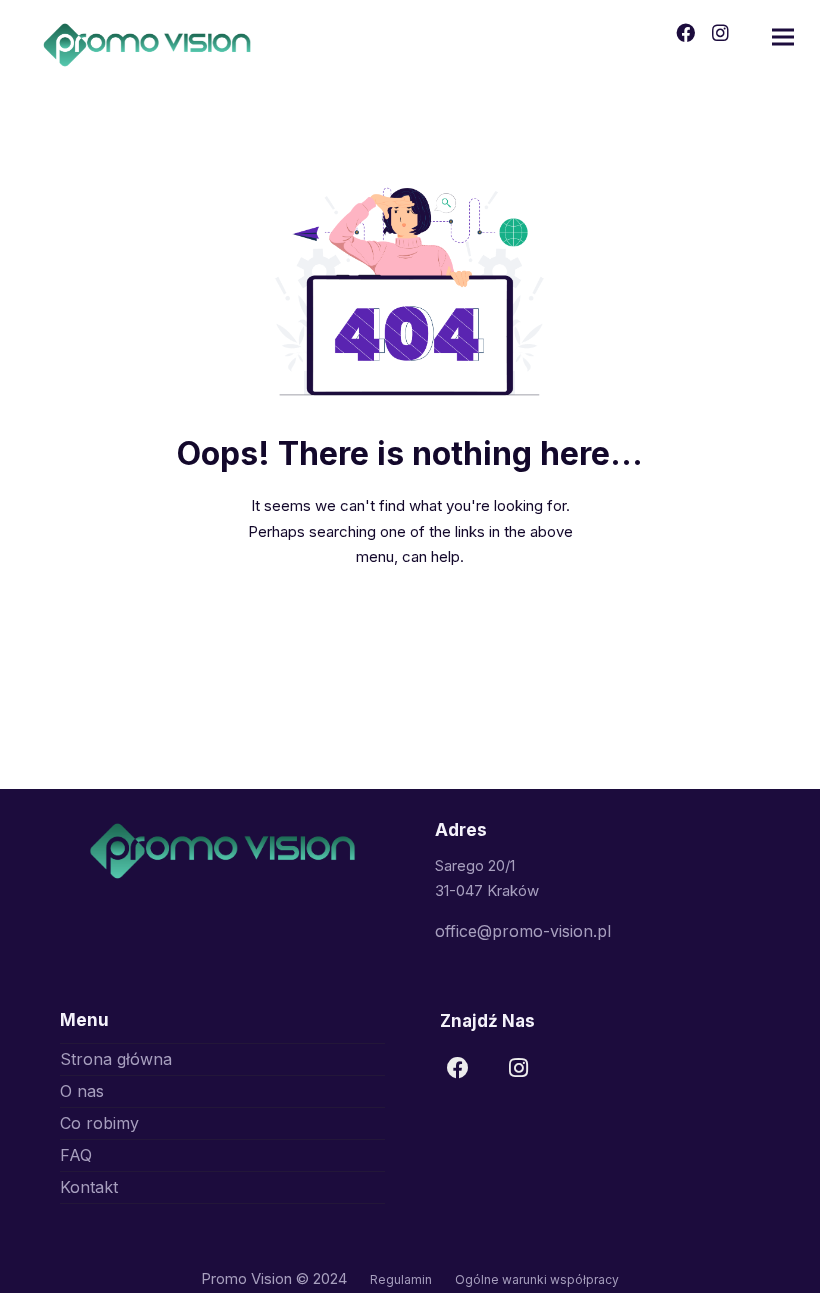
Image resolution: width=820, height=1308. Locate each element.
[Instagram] (524, 1073)
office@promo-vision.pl (523, 931)
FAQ (76, 1155)
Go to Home (410, 626)
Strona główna (116, 1059)
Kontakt (89, 1187)
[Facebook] (463, 1073)
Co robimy (99, 1123)
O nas (82, 1091)
